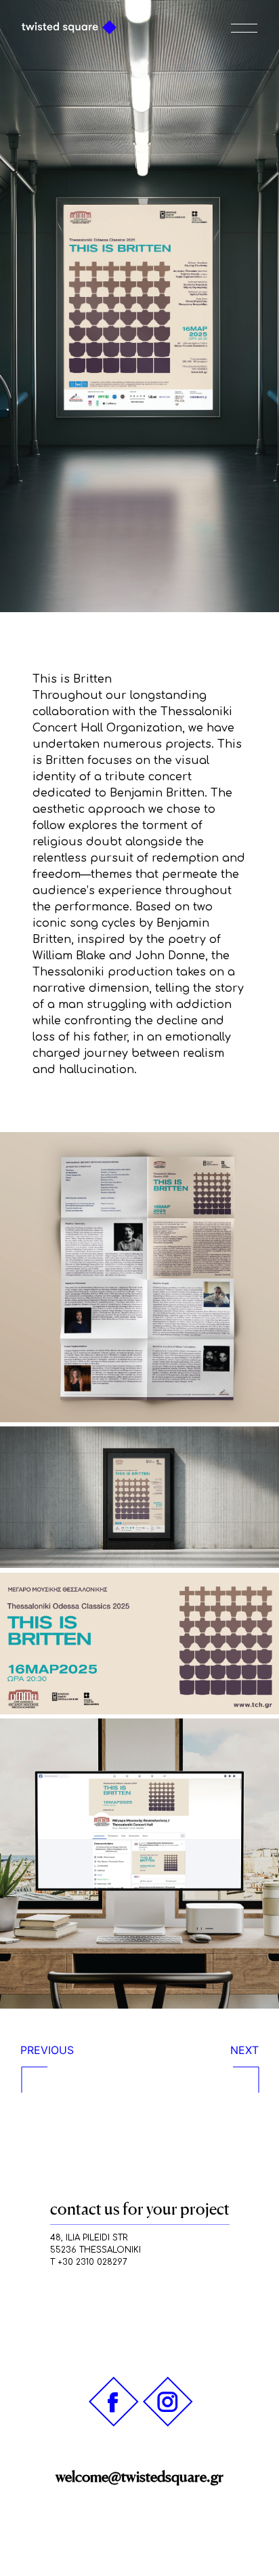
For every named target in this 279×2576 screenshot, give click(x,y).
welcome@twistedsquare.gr (139, 2476)
